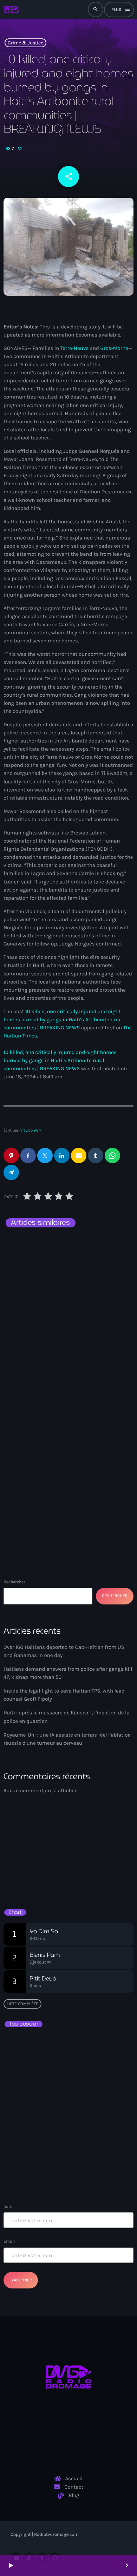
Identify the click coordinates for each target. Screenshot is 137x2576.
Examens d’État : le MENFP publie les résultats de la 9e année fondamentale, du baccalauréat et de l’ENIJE (66, 2047)
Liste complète (22, 2004)
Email (9, 2241)
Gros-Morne (114, 348)
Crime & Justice (25, 43)
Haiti (22, 1327)
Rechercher (14, 1582)
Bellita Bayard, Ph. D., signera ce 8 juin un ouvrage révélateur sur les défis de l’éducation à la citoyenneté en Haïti (81, 2082)
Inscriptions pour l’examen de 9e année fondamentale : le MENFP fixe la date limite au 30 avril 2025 (82, 2171)
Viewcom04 (31, 1130)
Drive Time (26, 1869)
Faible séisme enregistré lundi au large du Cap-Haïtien (64, 2109)
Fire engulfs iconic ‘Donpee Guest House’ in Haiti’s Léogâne (77, 2140)
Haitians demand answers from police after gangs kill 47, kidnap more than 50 (63, 1500)
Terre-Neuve (74, 348)
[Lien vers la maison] (11, 10)
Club (17, 1857)
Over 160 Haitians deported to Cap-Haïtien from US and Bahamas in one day (68, 1346)
